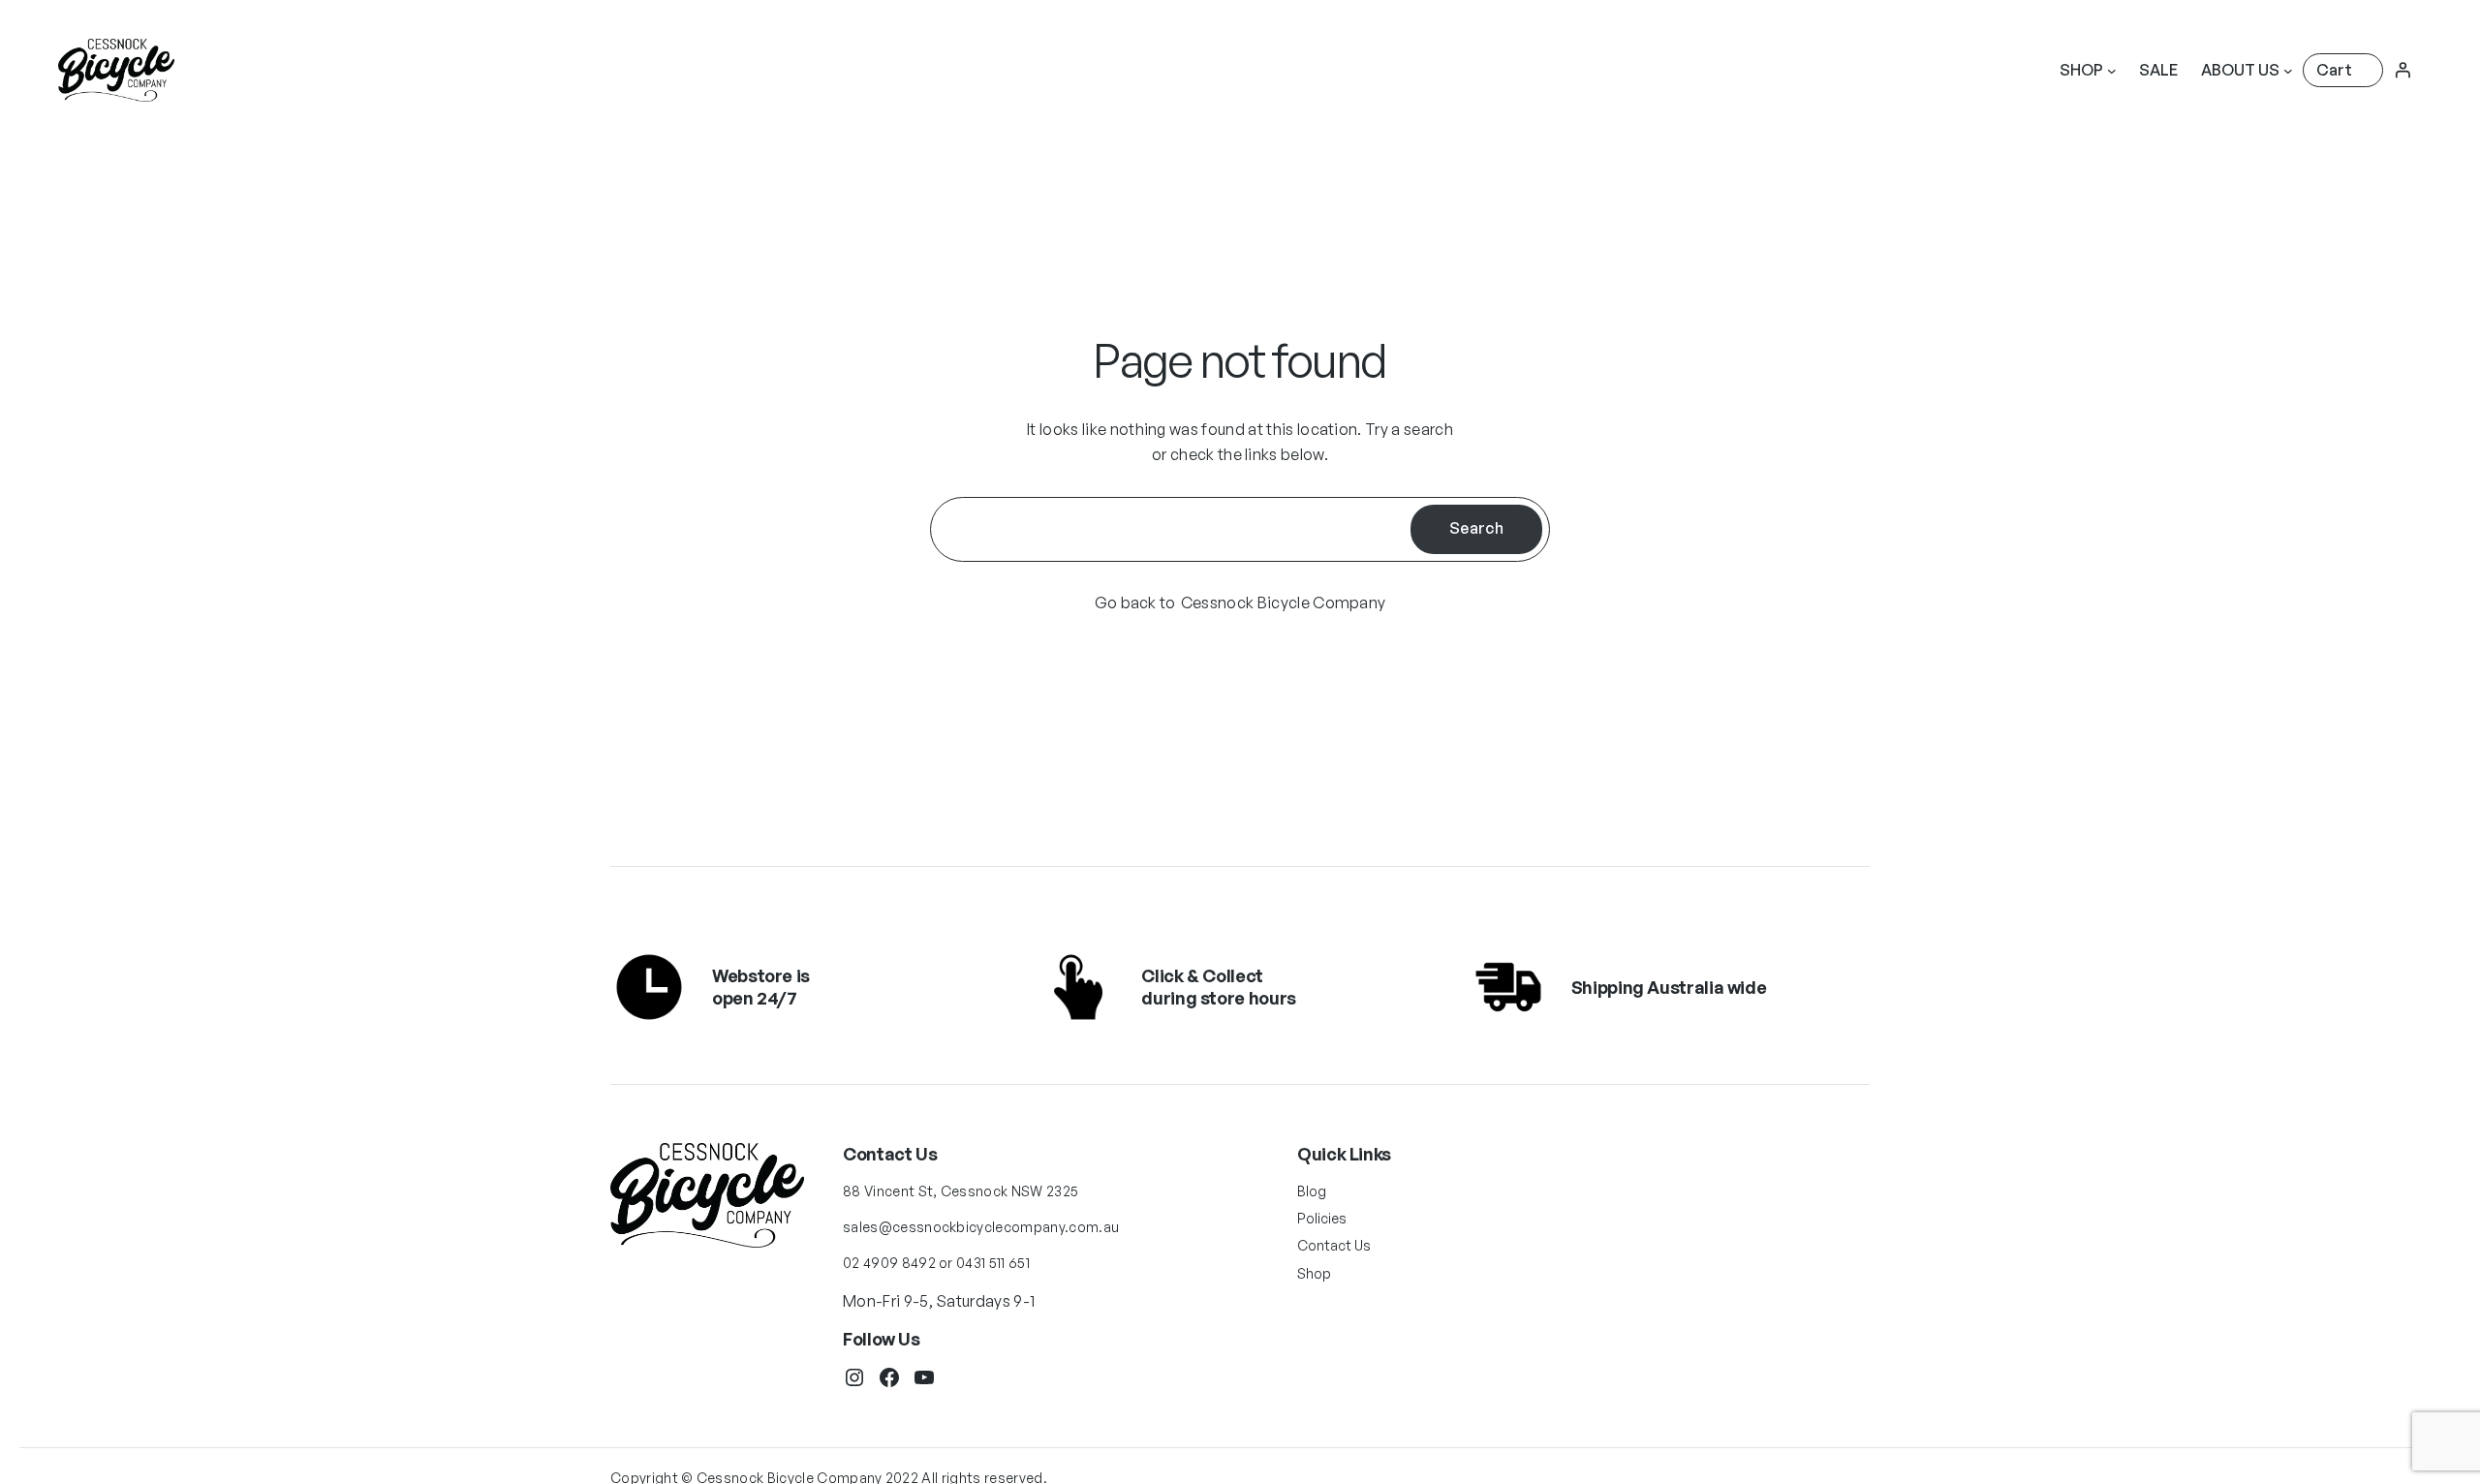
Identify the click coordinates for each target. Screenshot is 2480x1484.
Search (1476, 528)
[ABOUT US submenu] (2288, 71)
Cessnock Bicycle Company (1284, 603)
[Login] (2402, 70)
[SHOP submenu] (2112, 71)
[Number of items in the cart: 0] (2343, 70)
